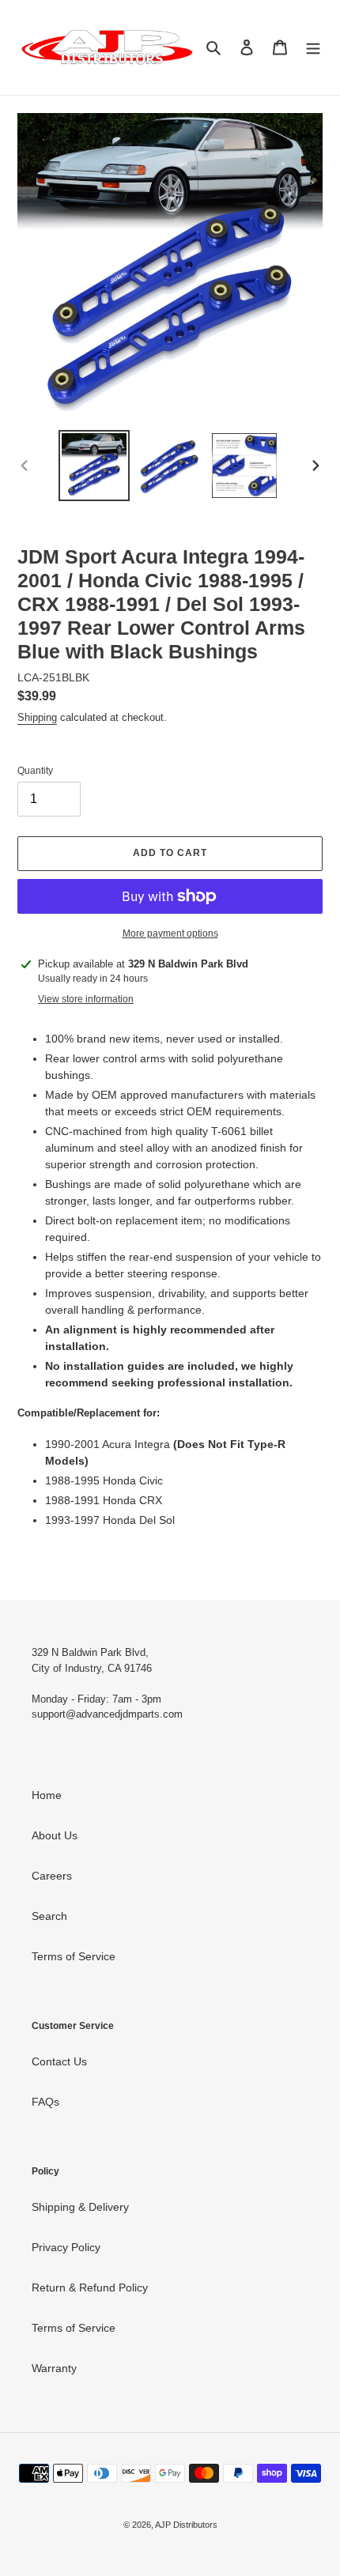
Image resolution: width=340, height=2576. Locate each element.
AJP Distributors (186, 2525)
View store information (86, 999)
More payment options (170, 933)
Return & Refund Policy (90, 2287)
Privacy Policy (66, 2247)
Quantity (35, 771)
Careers (52, 1876)
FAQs (45, 2102)
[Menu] (313, 47)
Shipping (37, 717)
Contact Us (59, 2061)
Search (49, 1916)
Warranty (54, 2368)
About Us (55, 1835)
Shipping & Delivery (80, 2207)
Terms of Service (74, 1956)
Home (47, 1795)
